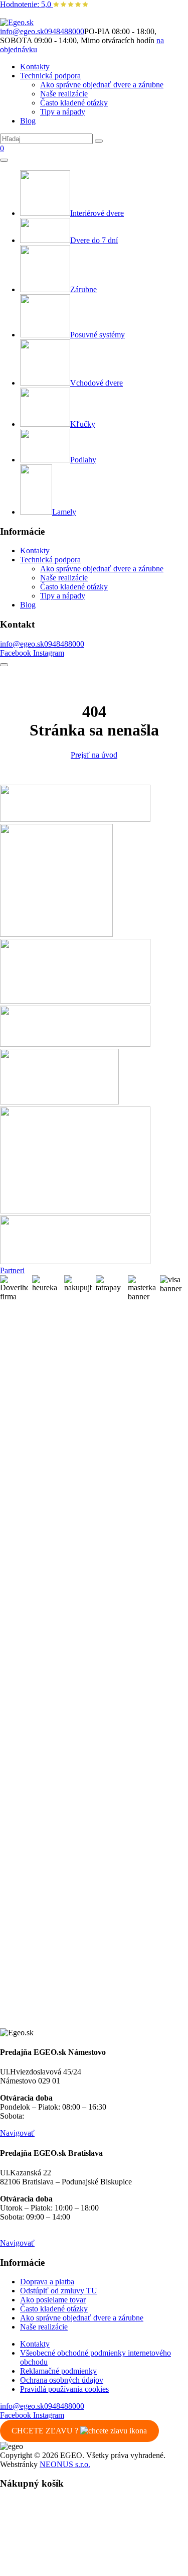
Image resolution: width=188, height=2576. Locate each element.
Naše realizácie (64, 94)
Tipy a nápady (63, 112)
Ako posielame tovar (53, 2300)
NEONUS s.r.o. (65, 2464)
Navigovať (17, 2133)
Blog (28, 121)
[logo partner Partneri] (75, 819)
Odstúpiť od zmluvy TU (59, 2291)
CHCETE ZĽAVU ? (46, 2431)
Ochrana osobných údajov (62, 2380)
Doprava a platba (47, 2282)
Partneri (12, 1270)
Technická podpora (50, 76)
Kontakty (35, 67)
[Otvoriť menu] (4, 160)
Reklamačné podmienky (58, 2371)
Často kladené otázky (74, 103)
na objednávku (49, 2116)
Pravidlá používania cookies (64, 2389)
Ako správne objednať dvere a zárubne (102, 85)
